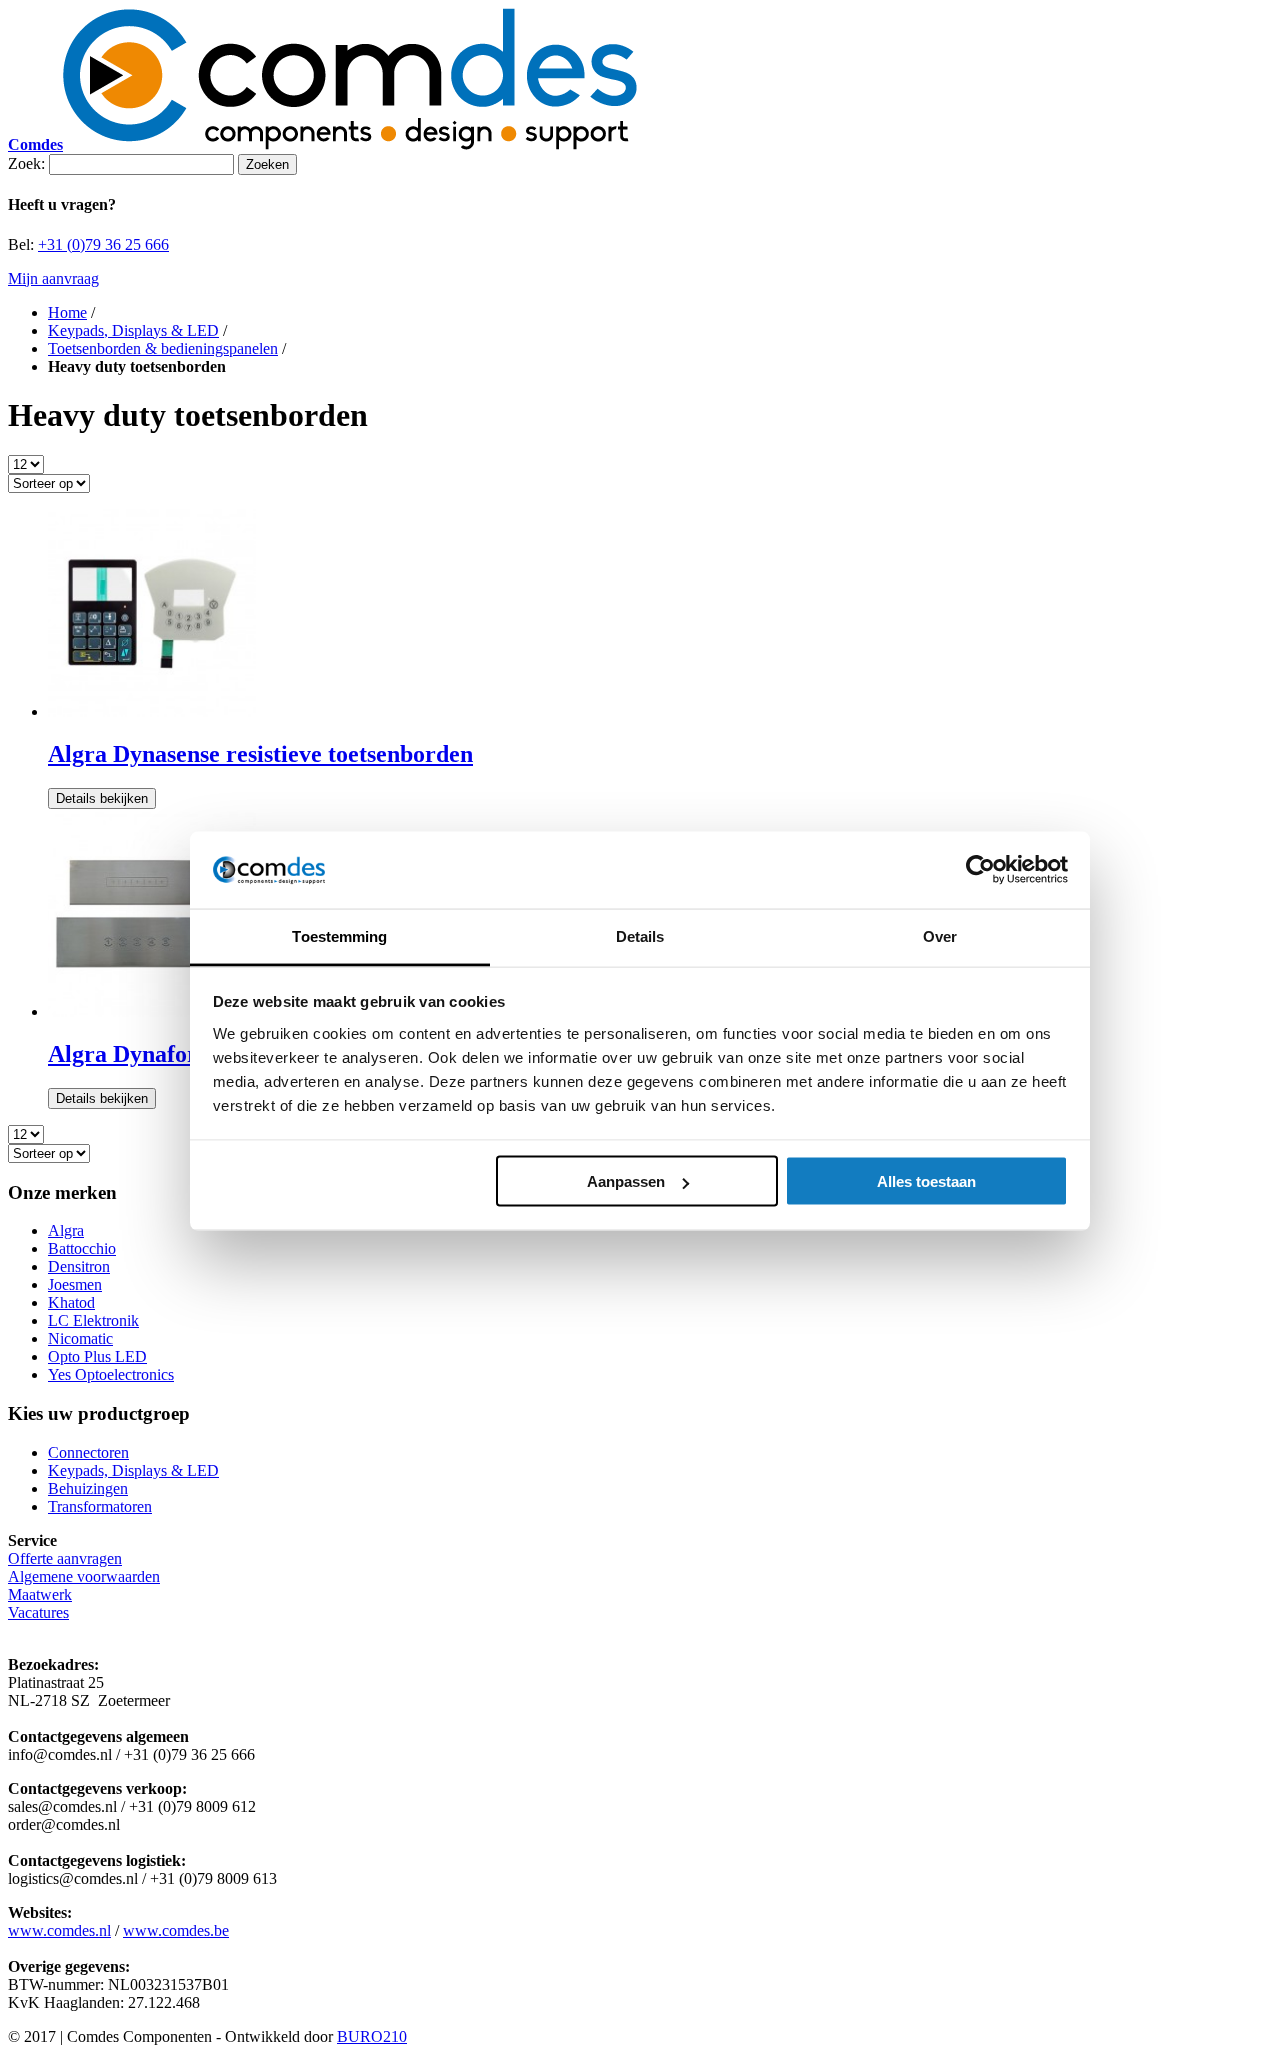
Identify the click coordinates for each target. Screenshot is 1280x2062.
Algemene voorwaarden (84, 1576)
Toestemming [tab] (339, 935)
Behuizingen (88, 1488)
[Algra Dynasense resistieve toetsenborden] (152, 711)
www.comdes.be (176, 1930)
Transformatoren (100, 1506)
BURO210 (372, 2036)
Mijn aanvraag (53, 278)
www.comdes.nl (59, 1930)
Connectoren (88, 1452)
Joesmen (75, 1284)
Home (67, 312)
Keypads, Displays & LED (133, 330)
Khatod (71, 1302)
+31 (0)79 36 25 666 (103, 244)
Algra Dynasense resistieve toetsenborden (260, 754)
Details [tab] (640, 935)
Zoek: (26, 163)
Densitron (79, 1266)
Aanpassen (626, 1181)
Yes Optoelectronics (111, 1374)
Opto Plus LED (97, 1356)
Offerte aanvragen (65, 1558)
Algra (66, 1230)
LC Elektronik (93, 1320)
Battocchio (82, 1248)
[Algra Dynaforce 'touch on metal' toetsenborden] (152, 1011)
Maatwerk (40, 1594)
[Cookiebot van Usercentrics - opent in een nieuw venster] (980, 870)
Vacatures (38, 1612)
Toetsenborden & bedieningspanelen (163, 348)
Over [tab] (940, 935)
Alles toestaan (926, 1181)
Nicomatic (80, 1338)
